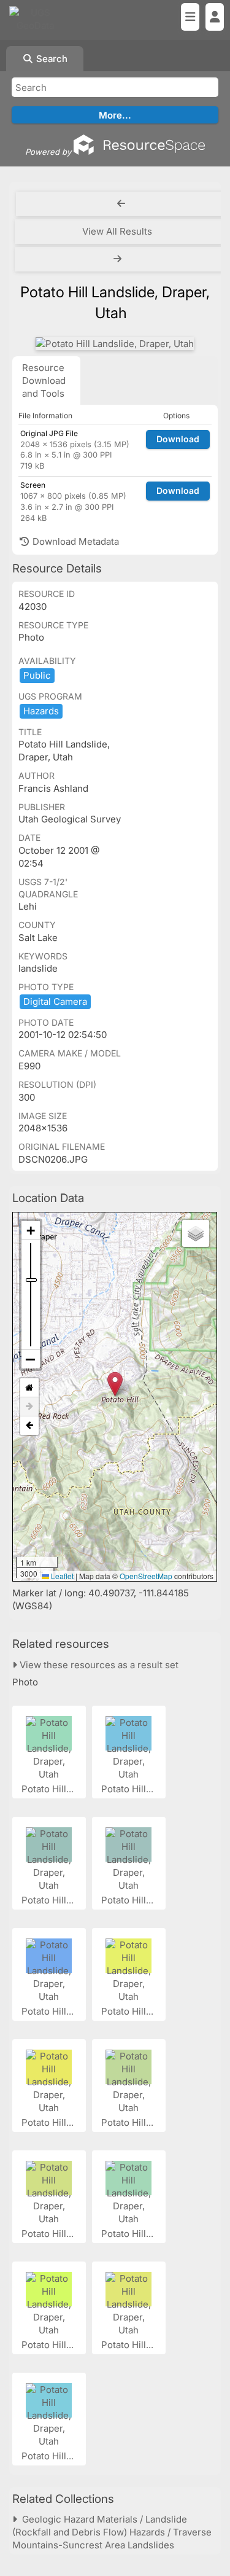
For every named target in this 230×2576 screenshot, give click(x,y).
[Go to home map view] (29, 1388)
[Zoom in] (31, 1231)
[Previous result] (121, 204)
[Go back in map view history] (29, 1426)
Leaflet (61, 1576)
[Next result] (119, 259)
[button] (115, 1384)
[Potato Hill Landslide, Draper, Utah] (115, 344)
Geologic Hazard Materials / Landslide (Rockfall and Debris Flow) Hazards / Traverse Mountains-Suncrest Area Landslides (112, 2532)
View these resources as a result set (98, 1665)
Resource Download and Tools (44, 381)
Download (178, 439)
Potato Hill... (49, 1789)
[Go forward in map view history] (29, 1407)
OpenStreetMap (146, 1576)
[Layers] (196, 1233)
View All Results (117, 231)
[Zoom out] (31, 1359)
